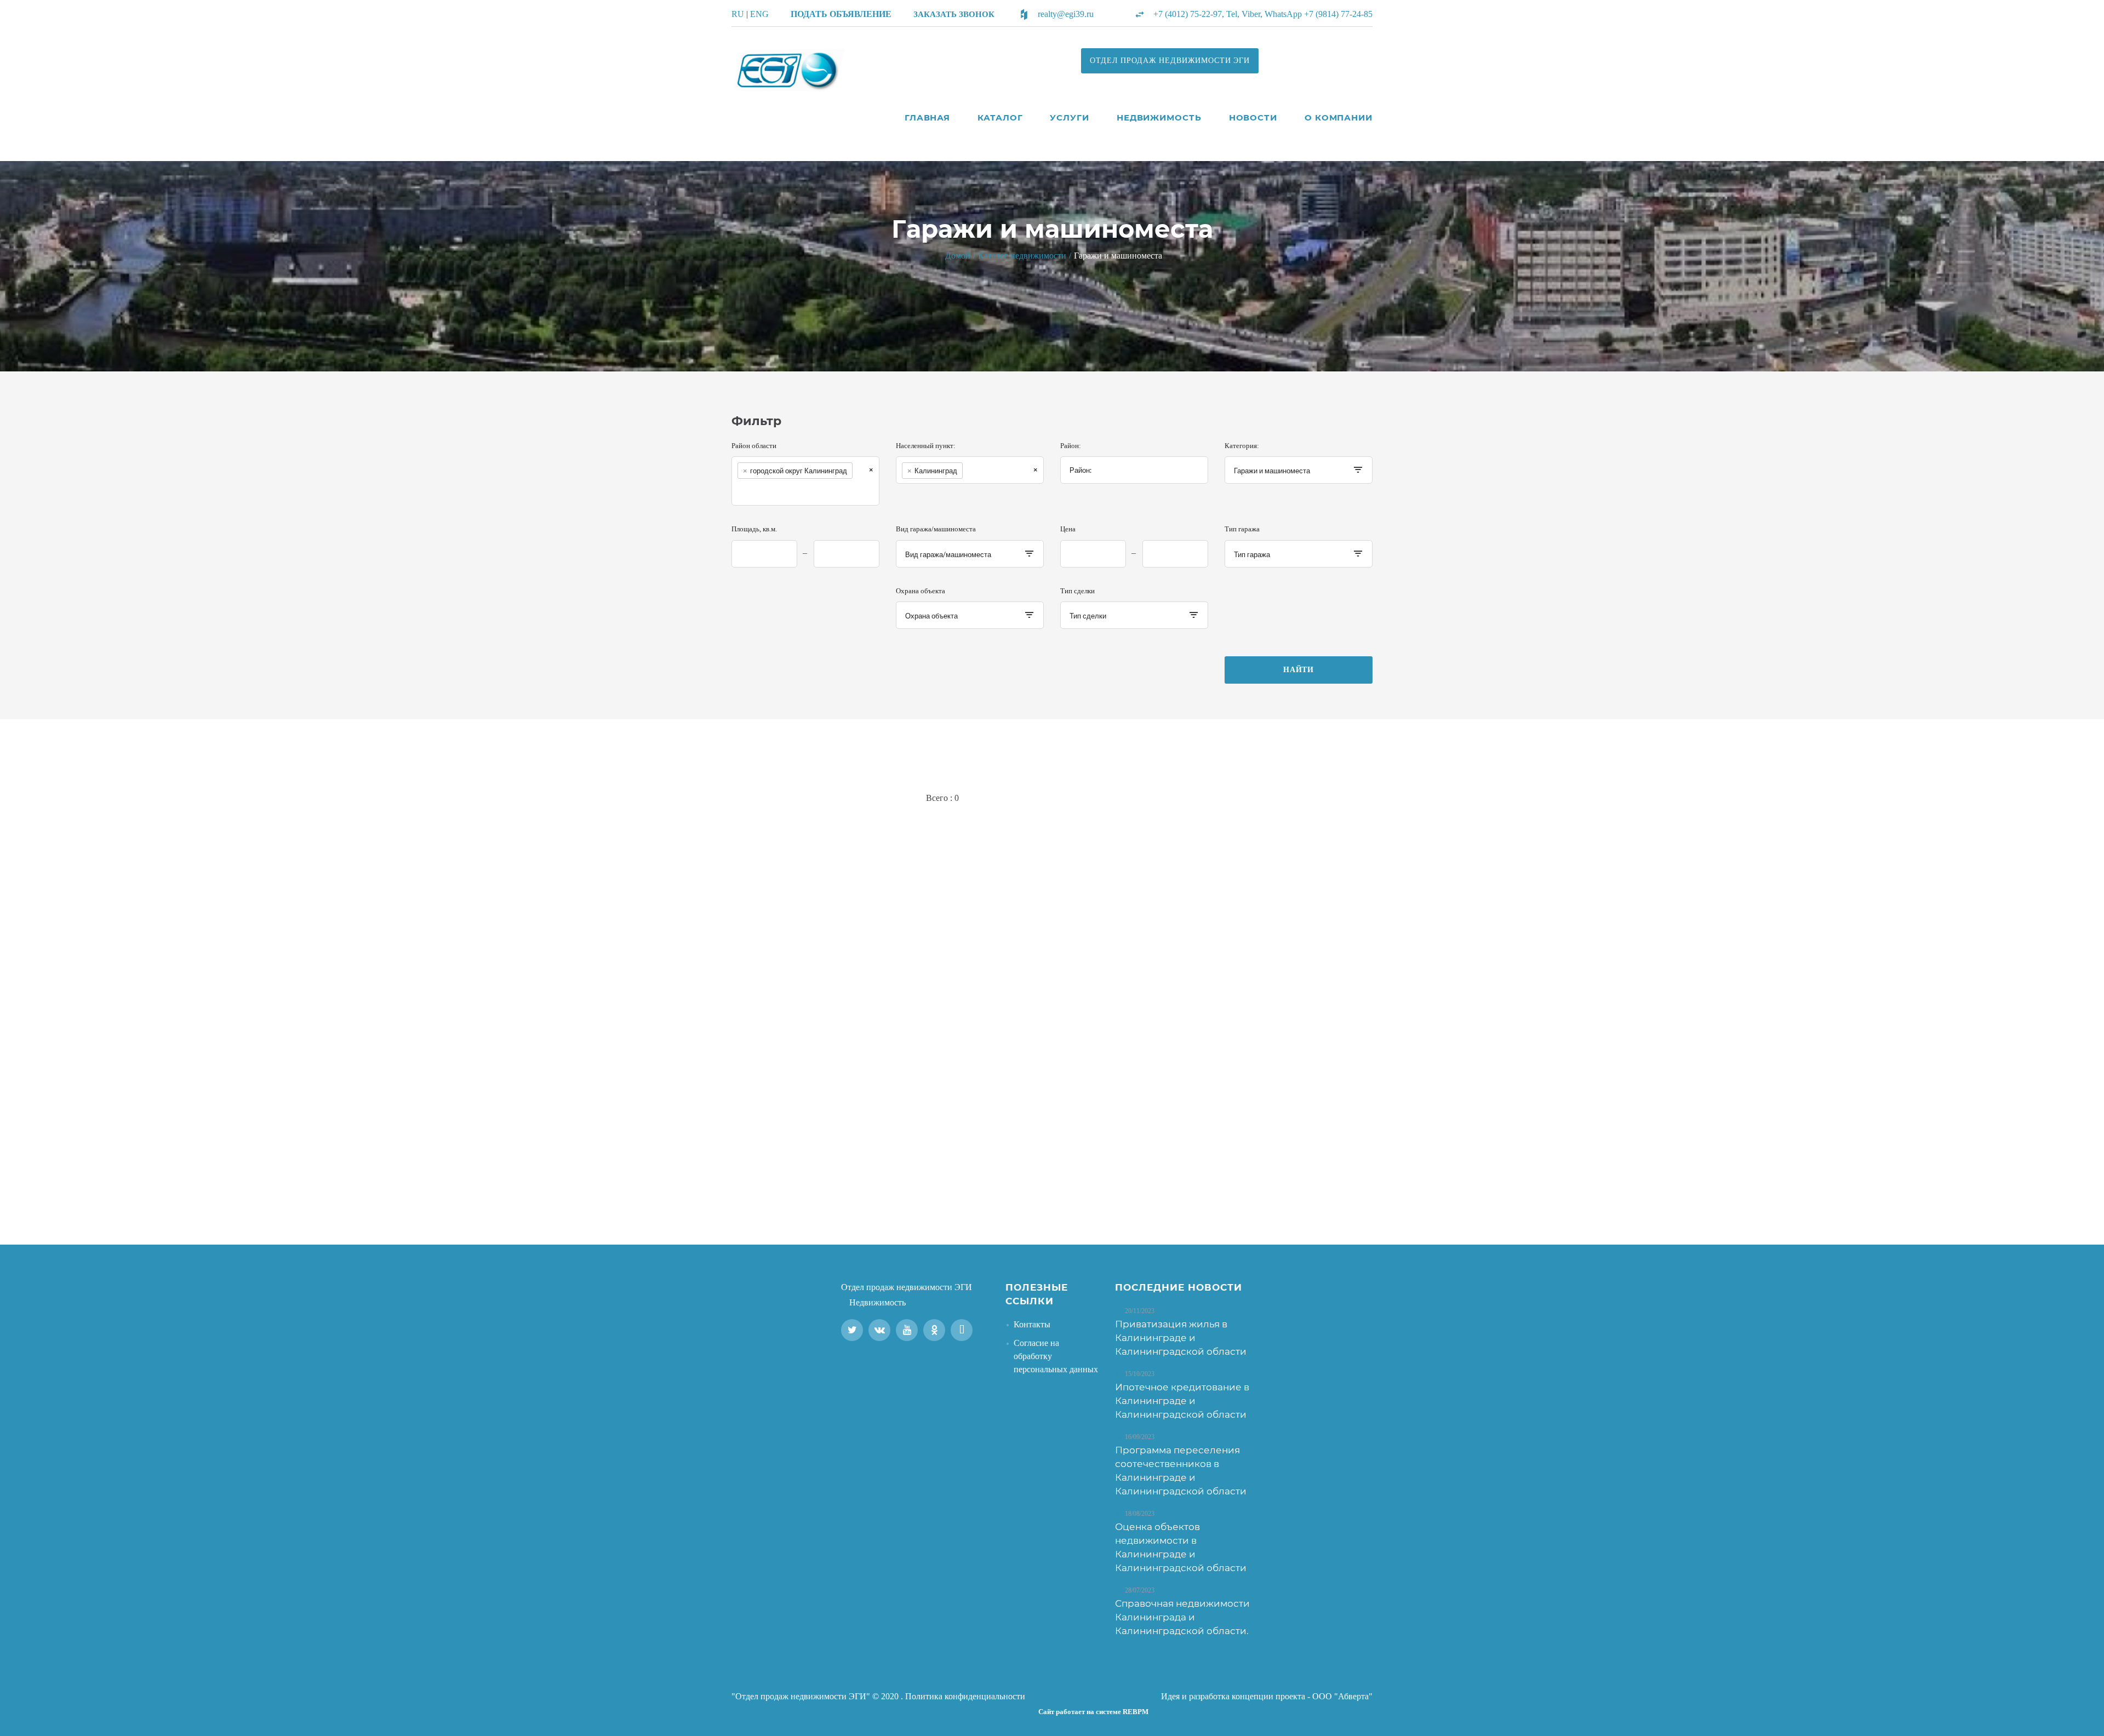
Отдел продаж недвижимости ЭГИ (907, 1287)
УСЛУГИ (1069, 118)
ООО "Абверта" (1342, 1696)
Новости (1253, 118)
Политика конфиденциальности (965, 1696)
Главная (927, 118)
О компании (1339, 118)
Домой (958, 256)
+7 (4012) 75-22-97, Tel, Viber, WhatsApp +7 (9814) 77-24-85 (1263, 14)
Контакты (1032, 1324)
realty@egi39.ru (1066, 14)
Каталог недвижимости (1022, 256)
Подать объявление (841, 14)
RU (738, 14)
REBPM (1136, 1712)
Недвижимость (1159, 118)
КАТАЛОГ (1000, 118)
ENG (759, 14)
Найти (1299, 670)
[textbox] (750, 492)
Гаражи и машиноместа (1118, 256)
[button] (954, 14)
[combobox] (805, 481)
